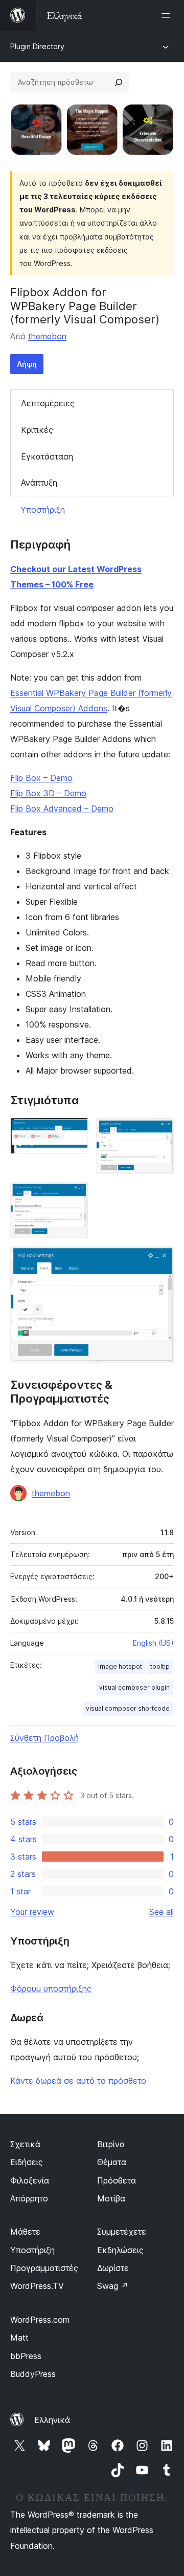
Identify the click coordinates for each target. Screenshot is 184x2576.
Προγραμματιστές (44, 2268)
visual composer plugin (134, 1687)
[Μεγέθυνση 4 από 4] (160, 1260)
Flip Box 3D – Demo (48, 793)
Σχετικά (25, 2144)
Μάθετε (25, 2232)
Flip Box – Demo (41, 778)
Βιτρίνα (111, 2144)
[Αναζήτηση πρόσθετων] (119, 82)
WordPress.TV (37, 2286)
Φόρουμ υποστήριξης (51, 1989)
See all (162, 1912)
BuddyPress (33, 2374)
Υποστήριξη (43, 510)
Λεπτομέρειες (48, 403)
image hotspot (120, 1666)
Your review (32, 1912)
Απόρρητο (29, 2198)
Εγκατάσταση (47, 456)
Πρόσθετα (117, 2180)
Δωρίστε (113, 2268)
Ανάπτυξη (39, 483)
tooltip (160, 1666)
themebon (47, 336)
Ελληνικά (52, 2420)
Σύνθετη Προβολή (44, 1738)
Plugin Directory (37, 46)
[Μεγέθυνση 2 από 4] (160, 1131)
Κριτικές (37, 430)
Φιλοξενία (30, 2180)
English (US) (153, 1643)
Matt (19, 2338)
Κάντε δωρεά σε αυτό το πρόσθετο (78, 2081)
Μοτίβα (111, 2198)
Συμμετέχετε (122, 2232)
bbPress (26, 2356)
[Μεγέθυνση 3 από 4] (74, 1196)
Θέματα (112, 2162)
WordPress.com (40, 2320)
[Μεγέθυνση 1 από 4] (74, 1131)
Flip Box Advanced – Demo (62, 809)
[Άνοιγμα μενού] (168, 15)
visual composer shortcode (128, 1708)
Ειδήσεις (27, 2162)
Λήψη (27, 364)
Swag (113, 2286)
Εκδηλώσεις (120, 2250)
